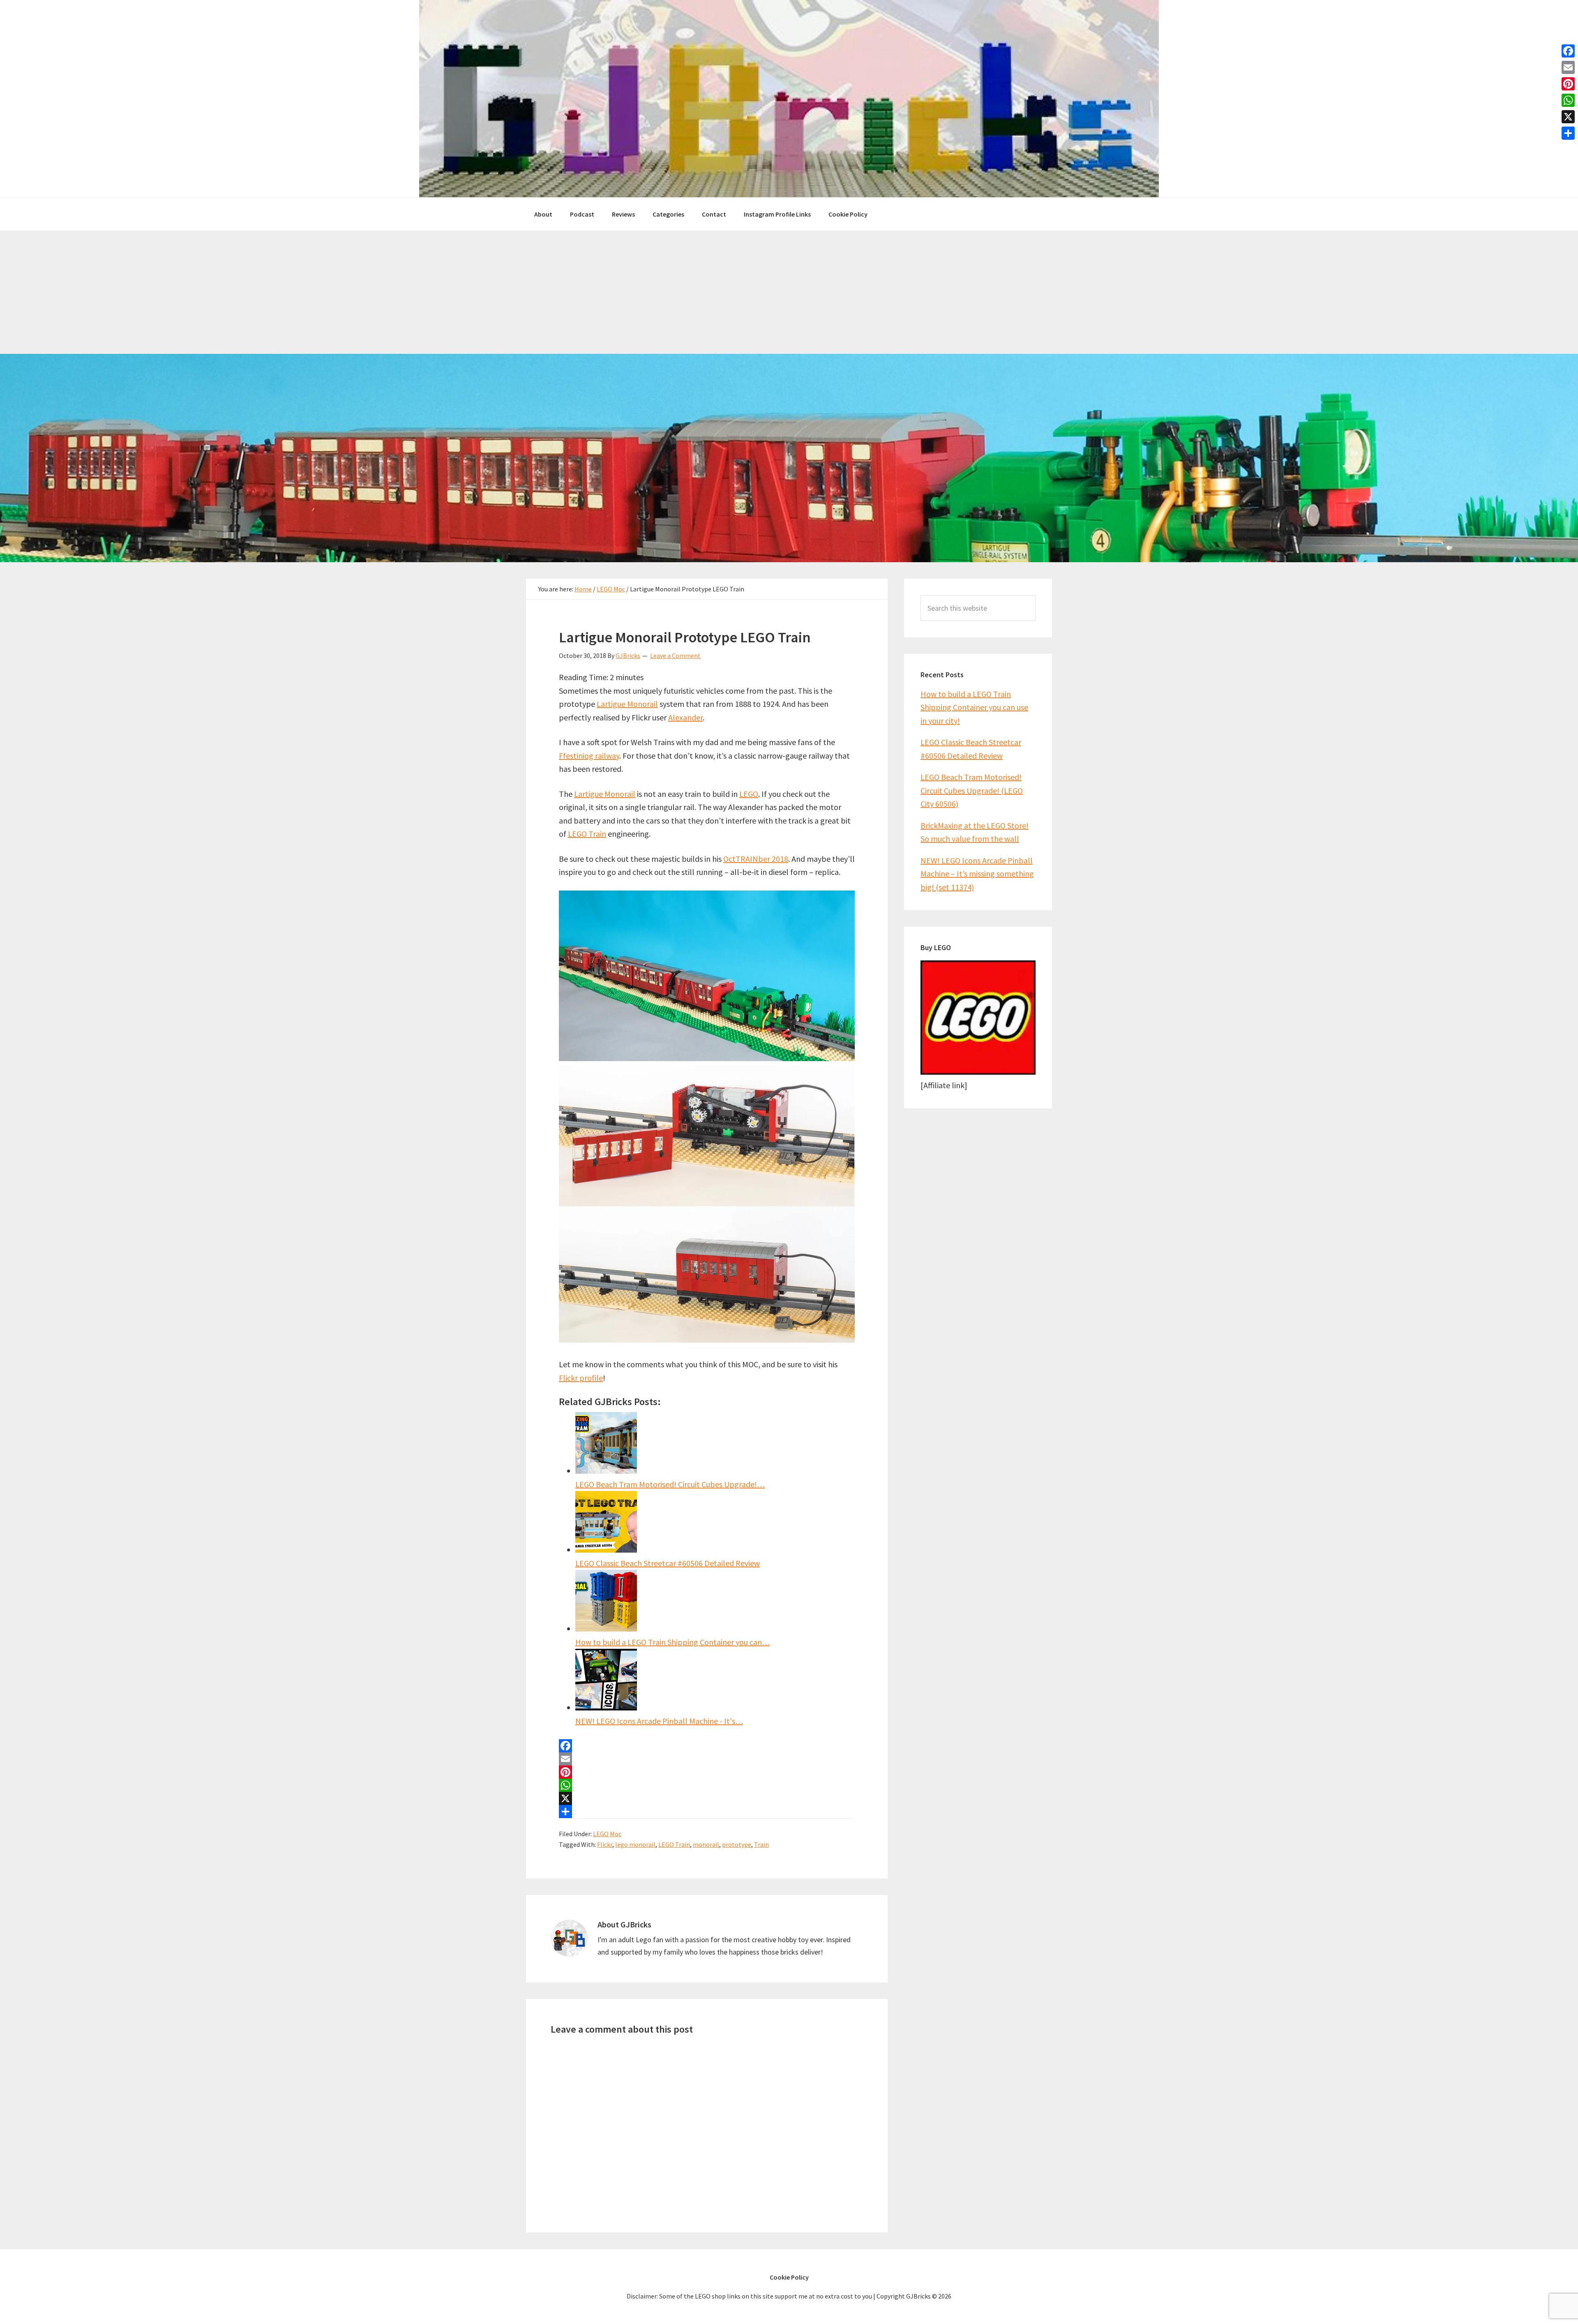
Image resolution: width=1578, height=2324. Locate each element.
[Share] (707, 1812)
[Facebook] (707, 1746)
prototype (737, 1844)
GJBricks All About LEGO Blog (789, 99)
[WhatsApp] (707, 1785)
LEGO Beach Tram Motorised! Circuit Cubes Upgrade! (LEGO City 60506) (972, 790)
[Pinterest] (707, 1772)
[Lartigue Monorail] (707, 1058)
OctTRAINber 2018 (756, 859)
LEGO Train (587, 834)
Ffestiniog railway (589, 756)
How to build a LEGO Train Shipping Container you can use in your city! (974, 707)
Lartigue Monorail (627, 704)
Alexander (685, 717)
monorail (706, 1844)
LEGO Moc (607, 1834)
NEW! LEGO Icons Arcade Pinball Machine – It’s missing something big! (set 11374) (977, 874)
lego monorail (635, 1844)
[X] (707, 1798)
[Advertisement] (789, 292)
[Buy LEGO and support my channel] (978, 1072)
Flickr (605, 1844)
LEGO (749, 794)
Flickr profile (581, 1378)
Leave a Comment (675, 655)
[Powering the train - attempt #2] (707, 1340)
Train (761, 1844)
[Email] (707, 1759)
